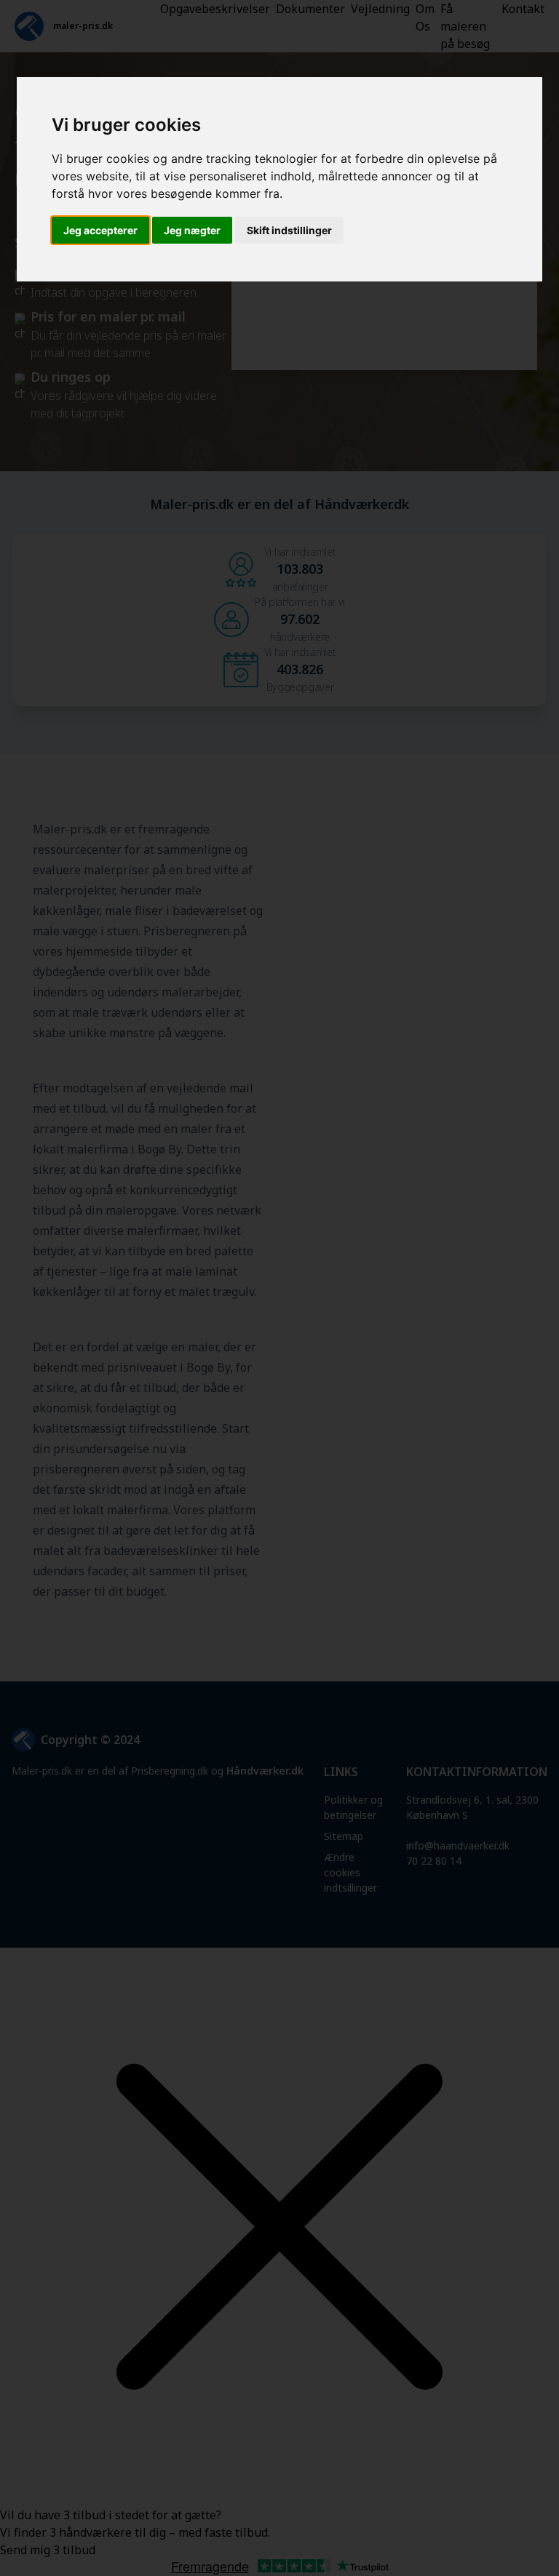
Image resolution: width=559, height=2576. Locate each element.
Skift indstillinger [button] (289, 230)
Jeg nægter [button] (192, 230)
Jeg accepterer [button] (100, 230)
